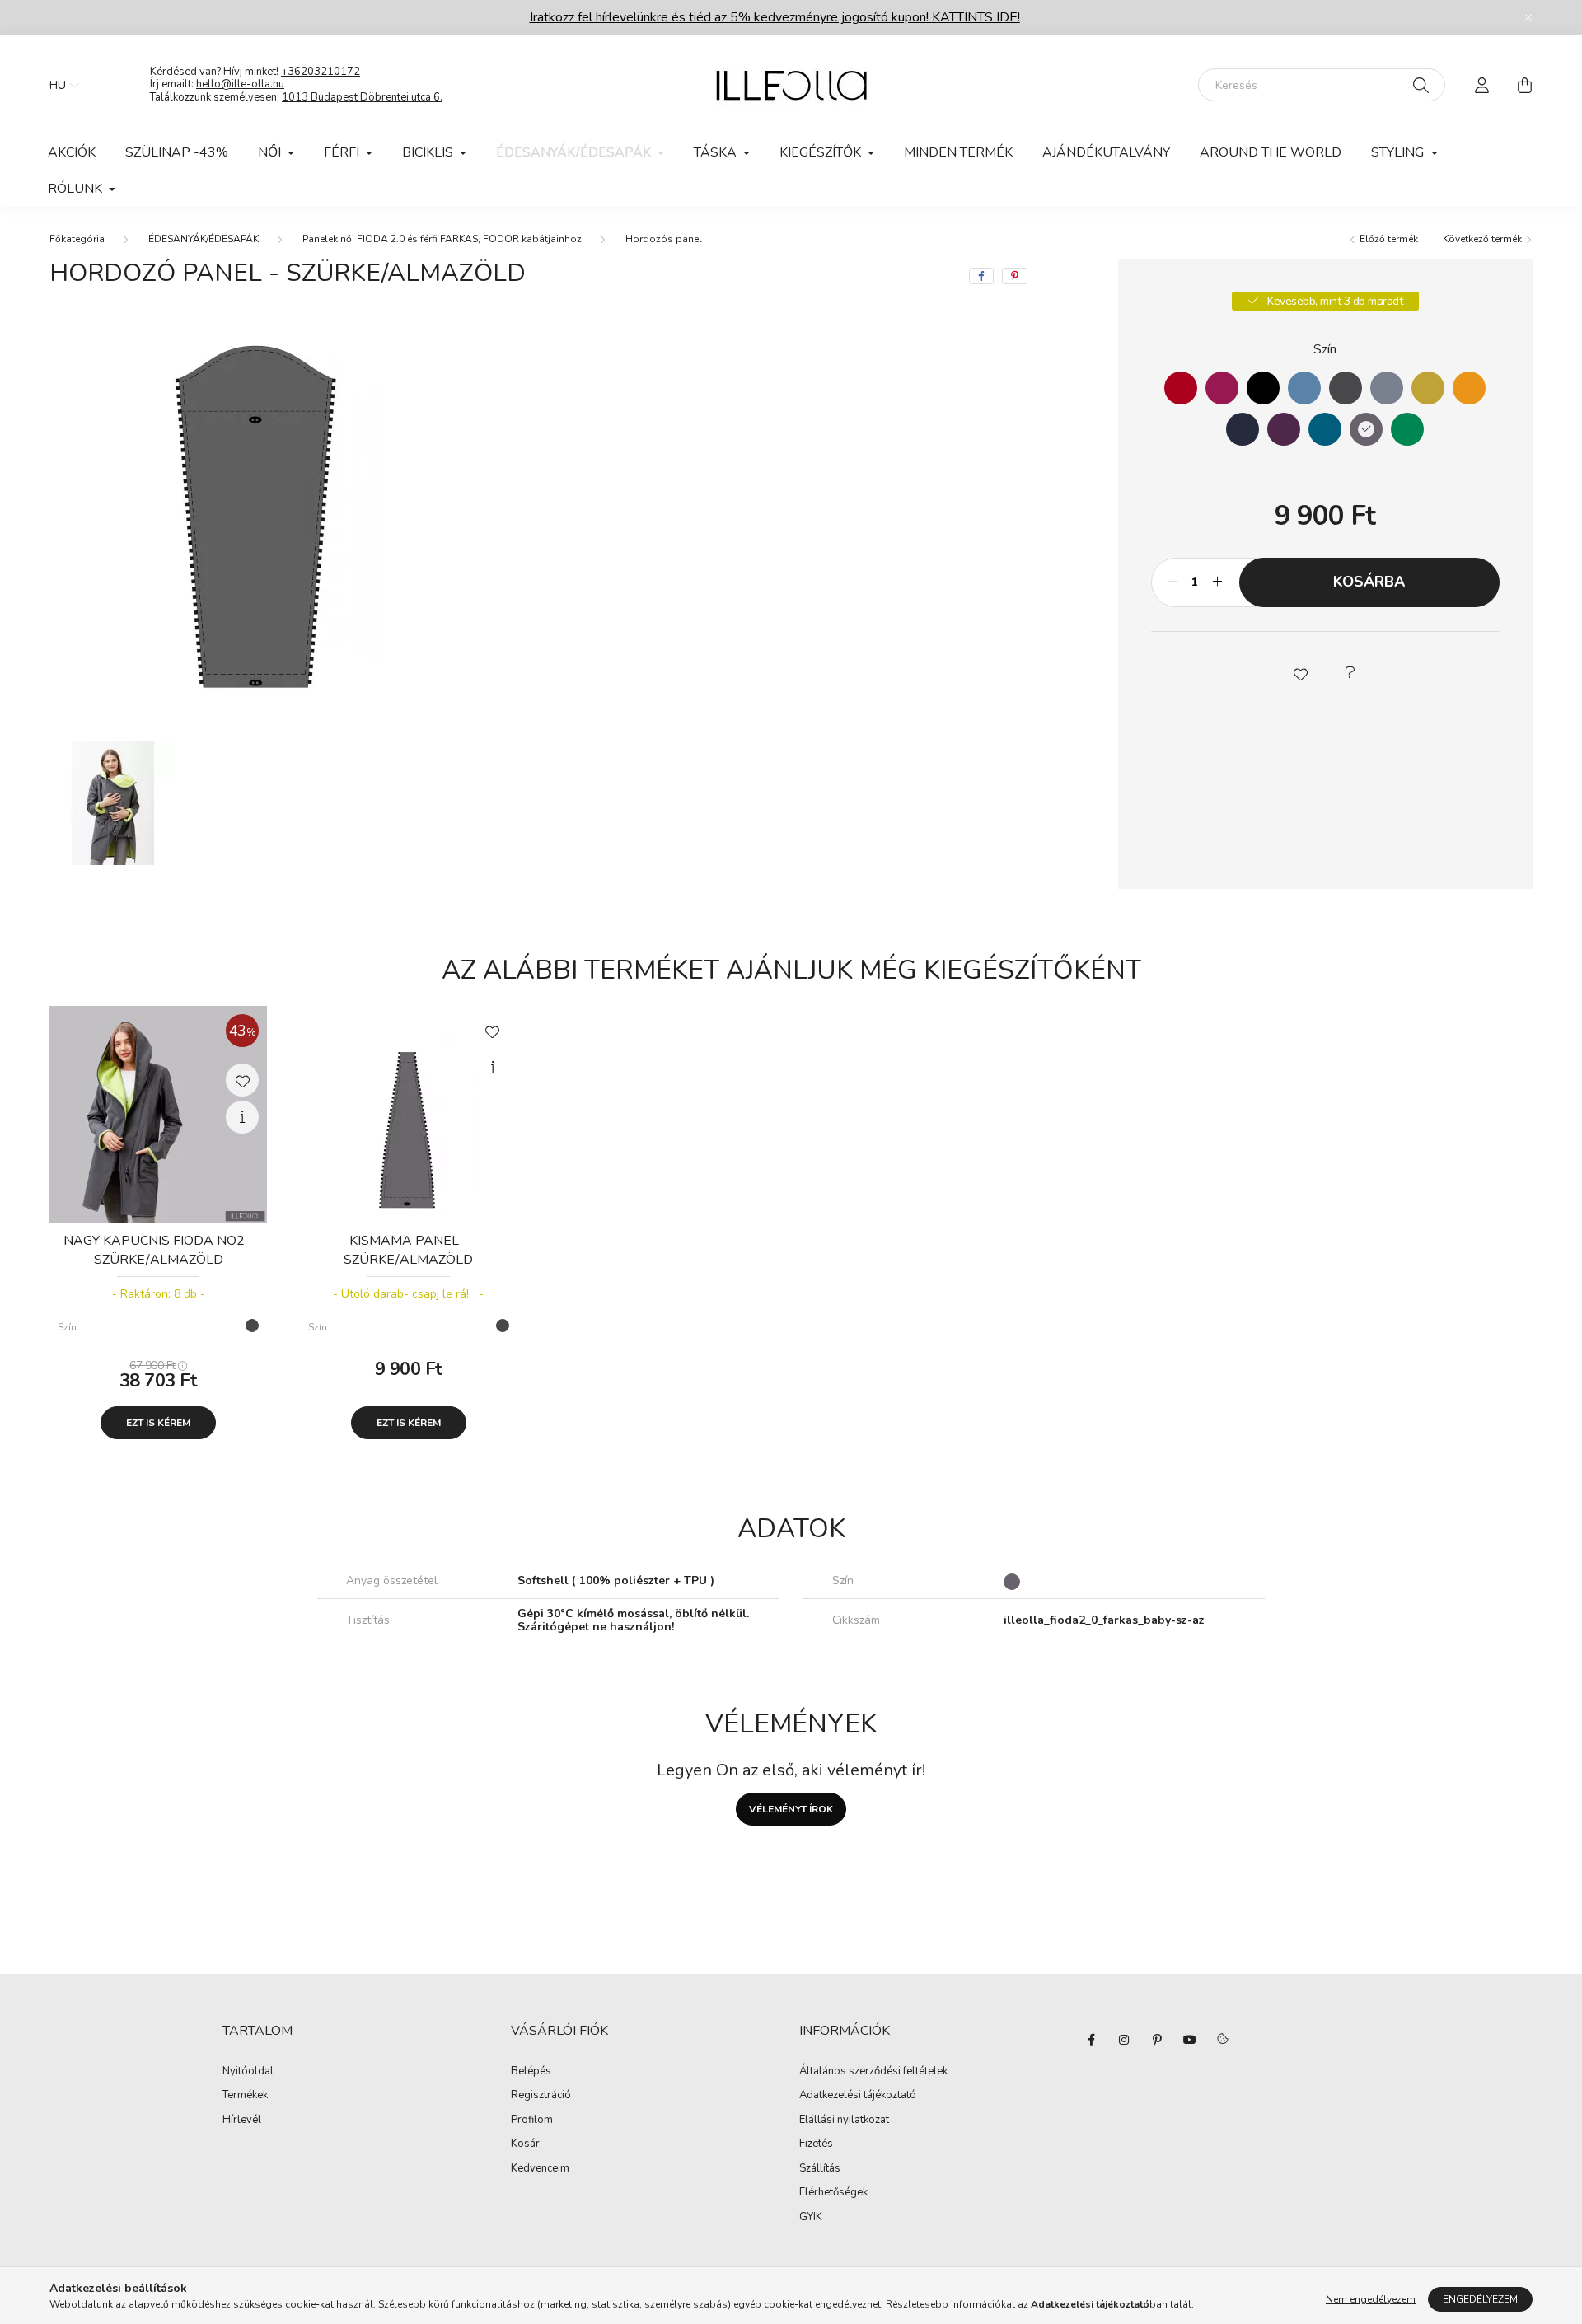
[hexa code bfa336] (1428, 388)
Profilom (532, 2121)
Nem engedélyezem (1371, 2299)
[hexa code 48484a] (1346, 388)
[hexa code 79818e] (1387, 388)
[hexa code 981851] (1222, 388)
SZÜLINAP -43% (177, 152)
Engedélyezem (1480, 2299)
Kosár (525, 2144)
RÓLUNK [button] (77, 189)
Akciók (72, 152)
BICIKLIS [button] (429, 152)
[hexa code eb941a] (1469, 388)
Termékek (245, 2096)
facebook (1091, 2040)
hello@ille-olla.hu (240, 84)
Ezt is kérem (158, 1423)
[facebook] (981, 276)
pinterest (1157, 2040)
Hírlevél (242, 2121)
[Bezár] (1528, 17)
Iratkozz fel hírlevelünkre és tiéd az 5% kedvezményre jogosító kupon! (775, 17)
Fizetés (816, 2144)
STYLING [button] (1399, 152)
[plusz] (1218, 582)
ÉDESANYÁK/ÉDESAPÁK (204, 239)
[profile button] (1481, 85)
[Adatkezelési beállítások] (1223, 2040)
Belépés (531, 2072)
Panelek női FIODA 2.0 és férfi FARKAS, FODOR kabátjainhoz (442, 239)
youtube (1190, 2040)
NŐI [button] (271, 152)
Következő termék (1484, 239)
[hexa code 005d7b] (1325, 429)
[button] (1300, 673)
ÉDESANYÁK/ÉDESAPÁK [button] (575, 152)
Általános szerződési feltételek (873, 2072)
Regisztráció (541, 2096)
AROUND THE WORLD (1271, 152)
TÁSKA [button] (717, 152)
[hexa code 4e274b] (1284, 429)
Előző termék (1388, 239)
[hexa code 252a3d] (1243, 429)
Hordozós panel (664, 239)
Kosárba (1369, 582)
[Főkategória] (77, 239)
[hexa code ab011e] (1181, 388)
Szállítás (820, 2169)
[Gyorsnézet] (242, 1117)
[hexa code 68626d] (1366, 429)
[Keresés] (1421, 85)
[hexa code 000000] (1263, 388)
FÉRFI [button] (343, 152)
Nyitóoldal (248, 2072)
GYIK (811, 2218)
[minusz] (1172, 582)
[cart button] (1524, 85)
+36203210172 (321, 72)
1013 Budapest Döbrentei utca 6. (362, 97)
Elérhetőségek (833, 2193)
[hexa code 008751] (1407, 429)
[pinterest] (1015, 276)
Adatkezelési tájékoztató (858, 2096)
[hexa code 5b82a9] (1304, 388)
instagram (1124, 2040)
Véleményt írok (791, 1809)
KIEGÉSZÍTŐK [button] (822, 152)
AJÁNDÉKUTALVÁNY (1106, 152)
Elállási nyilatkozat (844, 2121)
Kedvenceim (540, 2169)
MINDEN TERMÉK (958, 152)
